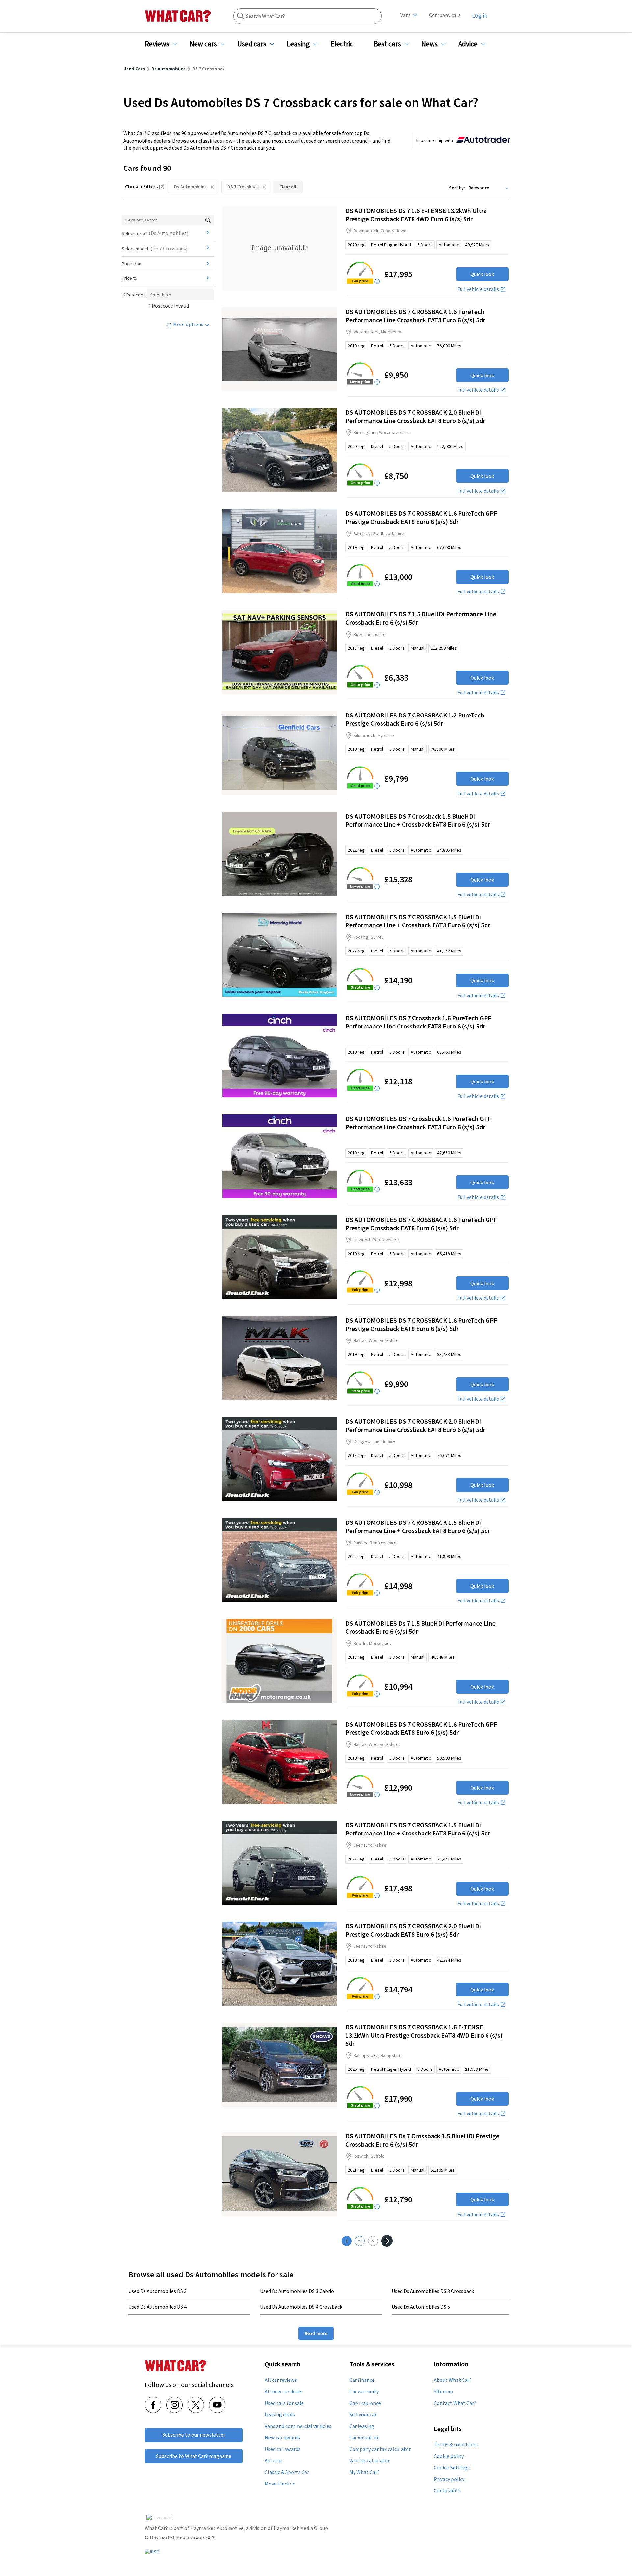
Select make (155, 233)
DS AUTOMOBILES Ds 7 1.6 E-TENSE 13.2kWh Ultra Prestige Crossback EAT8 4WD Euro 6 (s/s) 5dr (416, 215)
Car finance (362, 2380)
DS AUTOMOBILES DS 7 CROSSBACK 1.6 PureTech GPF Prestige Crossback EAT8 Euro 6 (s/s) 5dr (421, 517)
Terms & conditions (456, 2445)
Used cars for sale (284, 2403)
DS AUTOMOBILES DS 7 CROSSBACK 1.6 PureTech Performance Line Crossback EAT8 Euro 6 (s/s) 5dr (415, 316)
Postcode (136, 295)
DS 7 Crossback (243, 187)
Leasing (298, 44)
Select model (155, 248)
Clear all (288, 187)
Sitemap (443, 2392)
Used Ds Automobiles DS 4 (158, 2307)
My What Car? (364, 2472)
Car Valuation (364, 2438)
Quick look (482, 274)
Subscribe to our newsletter (194, 2435)
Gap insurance (365, 2403)
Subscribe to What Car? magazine (194, 2456)
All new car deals (283, 2392)
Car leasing (362, 2426)
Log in (480, 16)
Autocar (274, 2461)
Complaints (447, 2491)
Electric (342, 44)
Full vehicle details (478, 289)
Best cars (387, 44)
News (430, 44)
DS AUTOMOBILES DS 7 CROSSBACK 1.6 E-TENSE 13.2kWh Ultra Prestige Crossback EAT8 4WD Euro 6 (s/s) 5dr (424, 2035)
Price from (132, 264)
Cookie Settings (452, 2468)
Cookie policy (449, 2456)
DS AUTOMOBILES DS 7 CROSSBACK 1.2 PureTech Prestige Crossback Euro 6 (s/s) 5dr (415, 719)
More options (188, 324)
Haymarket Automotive (217, 2528)
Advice (468, 44)
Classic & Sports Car (287, 2472)
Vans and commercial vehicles (298, 2426)
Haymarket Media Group (301, 2528)
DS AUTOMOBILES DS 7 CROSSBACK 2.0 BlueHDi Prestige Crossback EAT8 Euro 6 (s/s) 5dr (413, 1930)
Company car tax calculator (380, 2449)
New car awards (282, 2438)
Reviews (157, 44)
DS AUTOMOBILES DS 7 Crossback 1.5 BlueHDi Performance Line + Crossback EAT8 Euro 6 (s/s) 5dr (418, 820)
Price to (130, 278)
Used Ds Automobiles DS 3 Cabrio (297, 2291)
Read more (316, 2333)
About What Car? (453, 2380)
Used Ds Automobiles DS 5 (421, 2307)
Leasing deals (280, 2415)
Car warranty (364, 2392)
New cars (203, 44)
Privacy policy (449, 2479)
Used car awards (283, 2449)
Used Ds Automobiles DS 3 (158, 2291)
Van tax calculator (369, 2461)
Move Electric (280, 2484)
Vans (406, 15)
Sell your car (363, 2415)
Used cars (252, 44)
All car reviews (281, 2380)
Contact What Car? (455, 2403)
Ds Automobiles (190, 187)
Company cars (445, 15)
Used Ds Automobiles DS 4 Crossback (301, 2307)
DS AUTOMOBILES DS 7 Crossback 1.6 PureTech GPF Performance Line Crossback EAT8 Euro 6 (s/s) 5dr (418, 1022)
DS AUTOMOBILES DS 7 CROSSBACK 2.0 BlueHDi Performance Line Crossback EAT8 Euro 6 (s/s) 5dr (415, 416)
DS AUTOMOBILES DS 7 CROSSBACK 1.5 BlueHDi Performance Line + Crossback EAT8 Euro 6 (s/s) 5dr (418, 921)
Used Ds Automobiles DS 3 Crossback (433, 2291)
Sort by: (457, 188)
